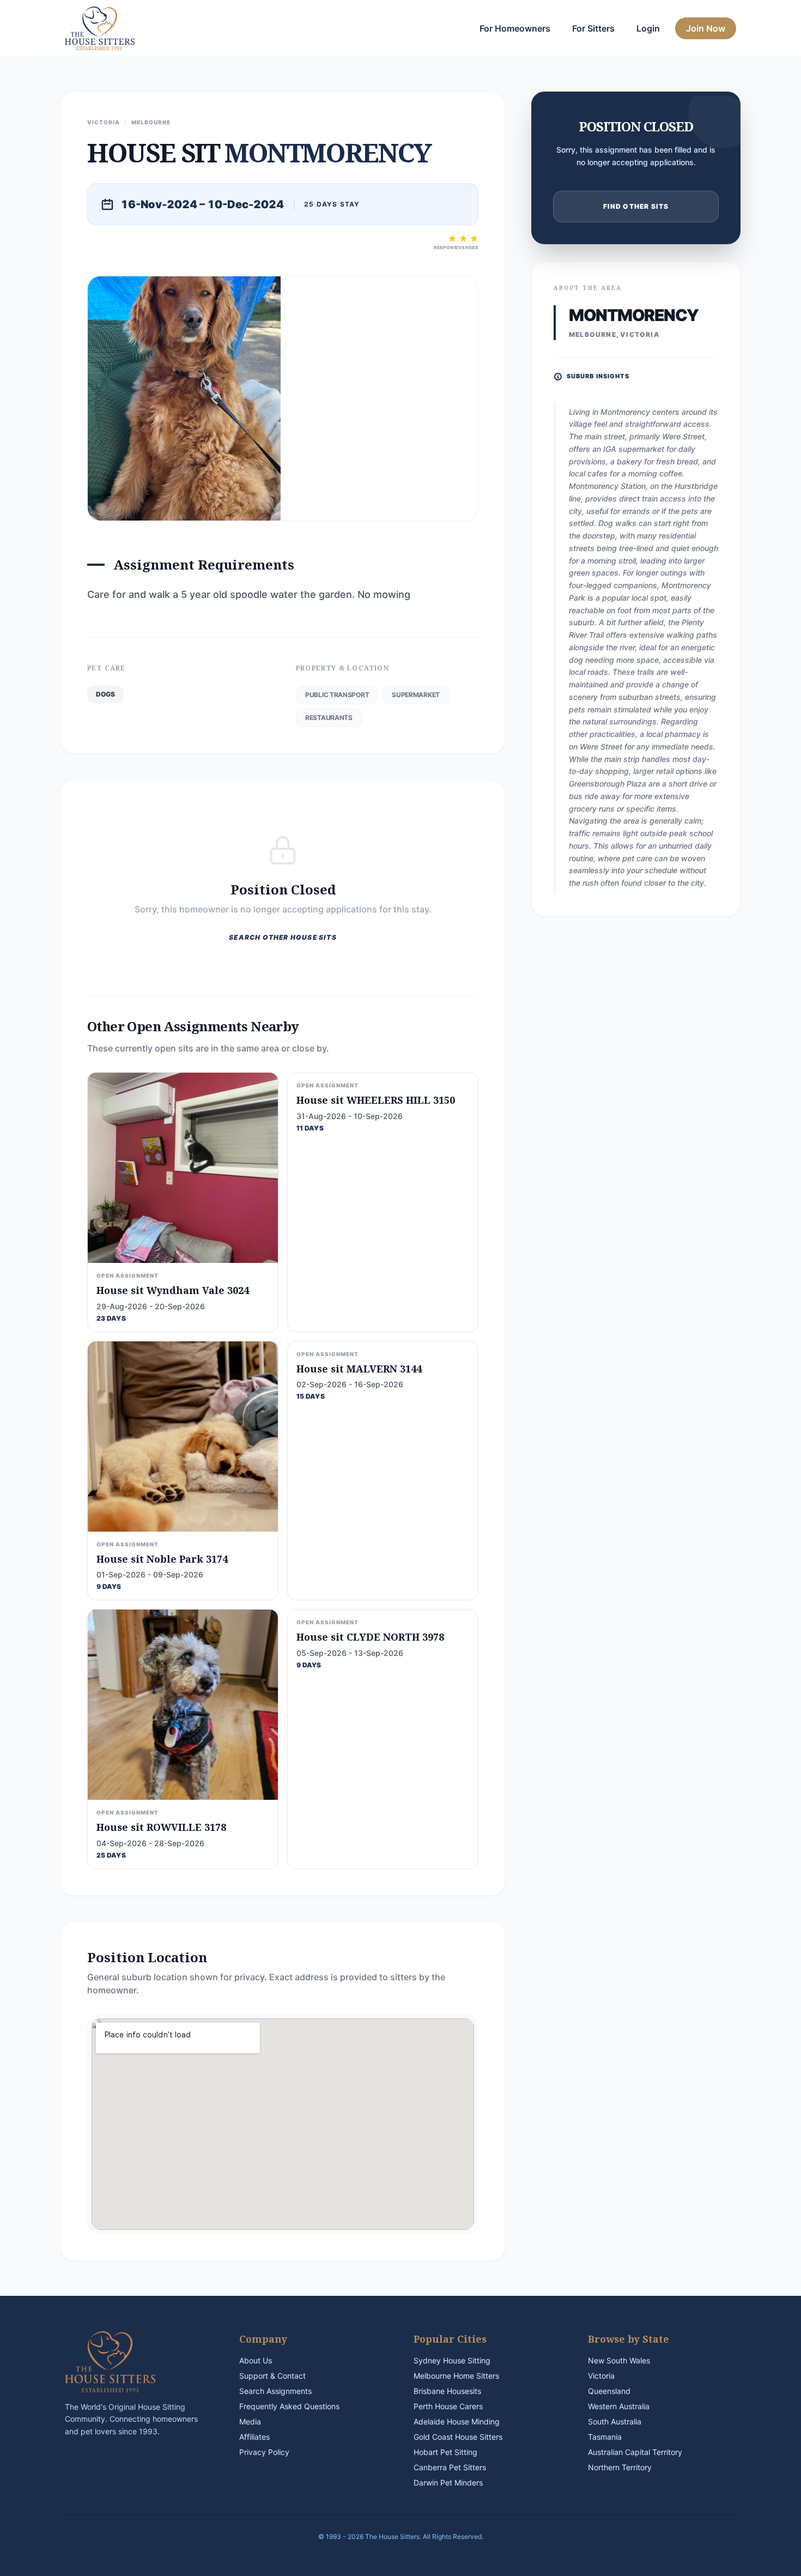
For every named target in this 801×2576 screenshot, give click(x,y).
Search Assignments (275, 2391)
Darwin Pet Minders (448, 2483)
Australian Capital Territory (635, 2452)
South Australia (615, 2421)
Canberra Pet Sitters (450, 2467)
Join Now (706, 28)
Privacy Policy (264, 2452)
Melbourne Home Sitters (456, 2376)
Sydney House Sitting (452, 2360)
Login (648, 28)
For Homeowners (515, 28)
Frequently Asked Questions (289, 2406)
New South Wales (619, 2360)
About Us (256, 2360)
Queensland (609, 2391)
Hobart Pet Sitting (445, 2452)
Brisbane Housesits (447, 2391)
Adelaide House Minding (457, 2421)
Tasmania (605, 2437)
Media (250, 2421)
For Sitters (593, 28)
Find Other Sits (636, 206)
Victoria (601, 2376)
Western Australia (619, 2406)
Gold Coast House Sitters (458, 2437)
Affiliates (254, 2437)
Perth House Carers (448, 2406)
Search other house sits (283, 937)
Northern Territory (620, 2467)
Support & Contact (272, 2376)
